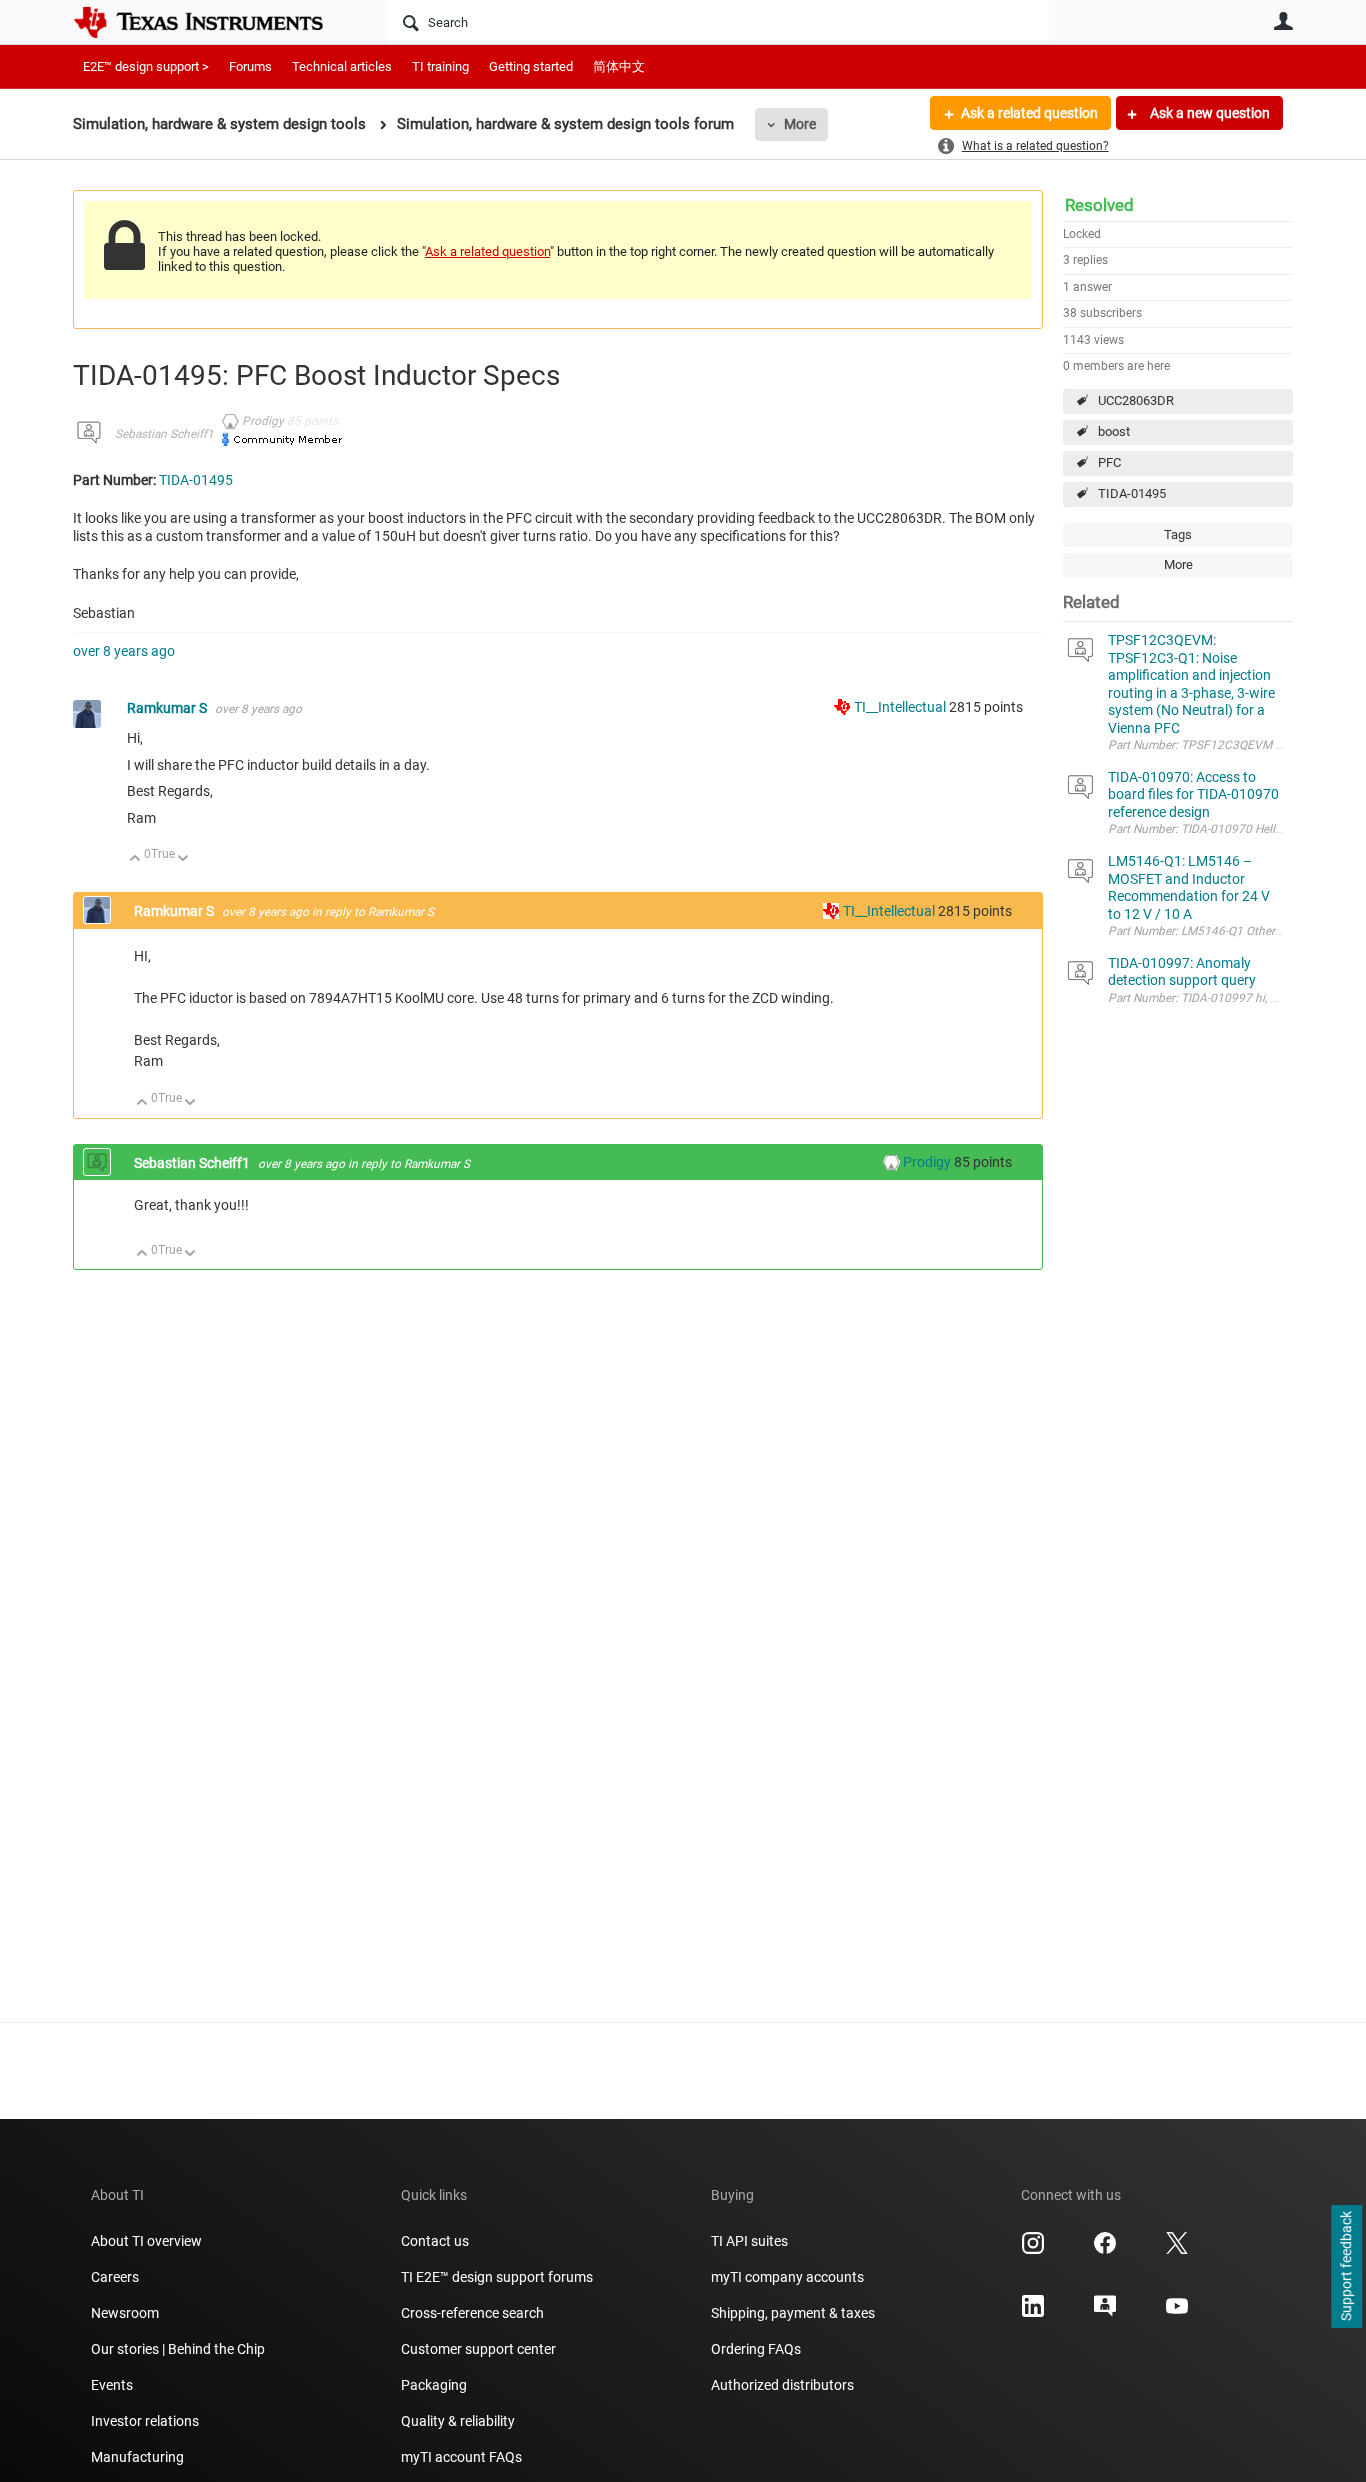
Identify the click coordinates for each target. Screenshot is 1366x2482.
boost (1114, 431)
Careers (115, 2277)
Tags (1178, 534)
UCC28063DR (1136, 400)
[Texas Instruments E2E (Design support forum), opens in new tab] (1105, 2313)
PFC (1109, 462)
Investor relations (145, 2421)
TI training (440, 66)
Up (135, 859)
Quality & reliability (458, 2421)
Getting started (531, 66)
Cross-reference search (472, 2313)
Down (183, 859)
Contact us (435, 2241)
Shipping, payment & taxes (793, 2313)
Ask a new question (1208, 113)
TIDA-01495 (1132, 493)
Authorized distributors (782, 2385)
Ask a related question (1029, 113)
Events (112, 2385)
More (800, 124)
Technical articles (342, 66)
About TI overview (146, 2241)
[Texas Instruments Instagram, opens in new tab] (1033, 2250)
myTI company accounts (787, 2277)
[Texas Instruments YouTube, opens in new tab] (1177, 2313)
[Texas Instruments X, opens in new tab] (1177, 2250)
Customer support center (478, 2349)
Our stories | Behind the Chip (178, 2349)
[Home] (213, 22)
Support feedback (1346, 2267)
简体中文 (619, 66)
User (1283, 21)
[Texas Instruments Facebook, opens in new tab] (1105, 2250)
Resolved (1099, 205)
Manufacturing (137, 2457)
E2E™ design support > (146, 66)
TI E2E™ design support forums (497, 2277)
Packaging (434, 2385)
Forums (250, 66)
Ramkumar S (168, 708)
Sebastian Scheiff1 (164, 434)
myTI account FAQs (461, 2457)
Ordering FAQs (756, 2349)
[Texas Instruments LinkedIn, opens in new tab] (1033, 2313)
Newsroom (125, 2313)
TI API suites (749, 2241)
